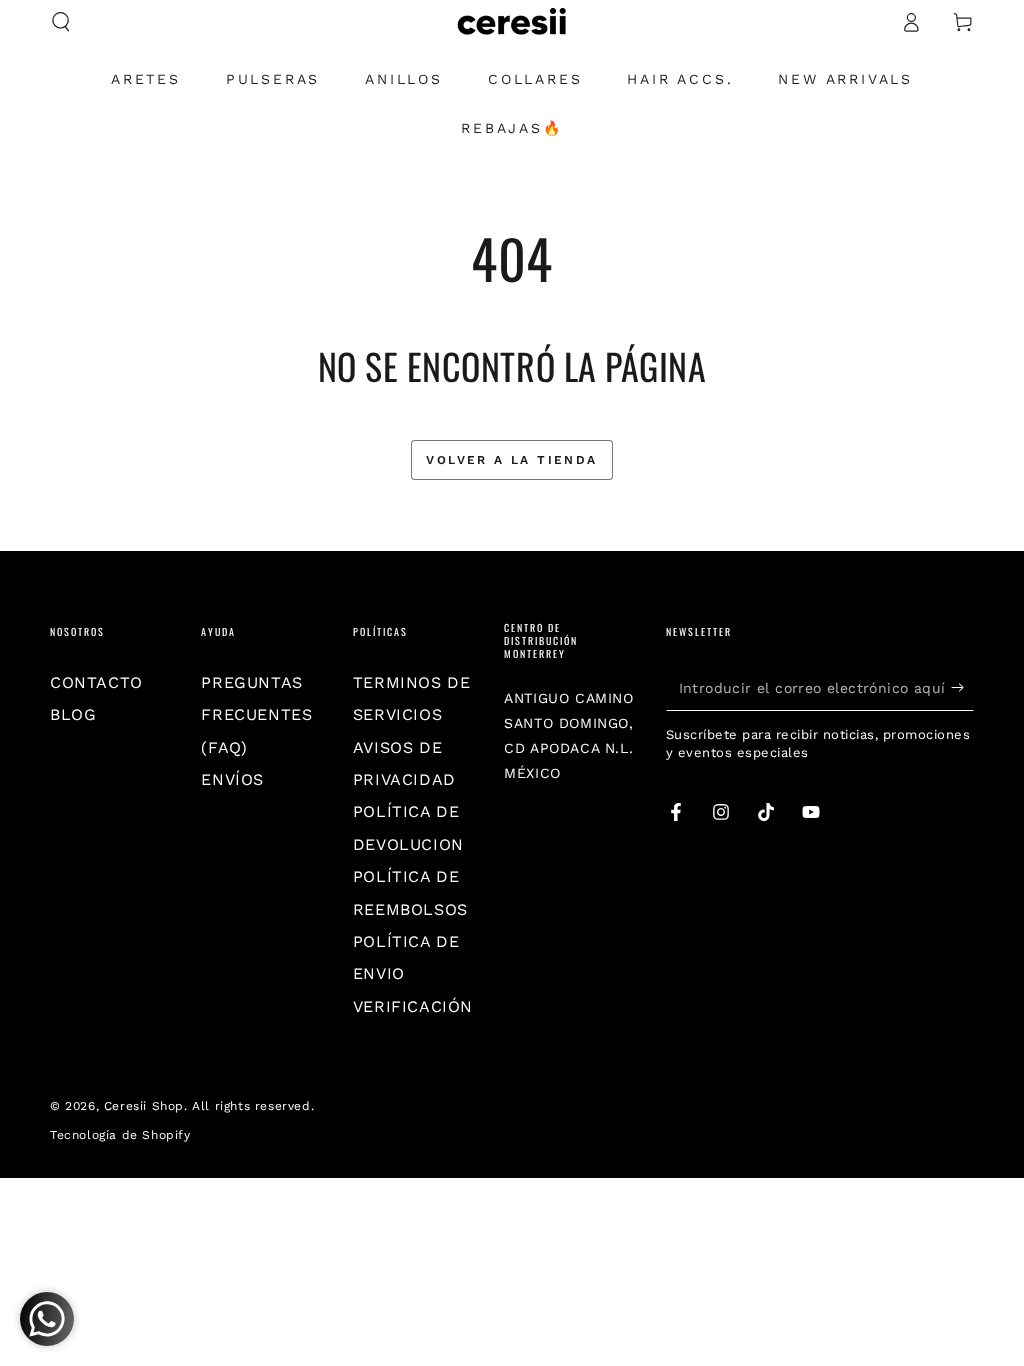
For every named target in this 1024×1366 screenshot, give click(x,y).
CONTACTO (96, 682)
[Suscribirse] (962, 688)
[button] (61, 22)
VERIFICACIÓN (413, 1006)
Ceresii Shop (144, 1106)
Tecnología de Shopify (120, 1135)
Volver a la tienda (511, 460)
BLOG (73, 714)
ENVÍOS (232, 779)
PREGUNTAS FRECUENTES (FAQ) (256, 715)
